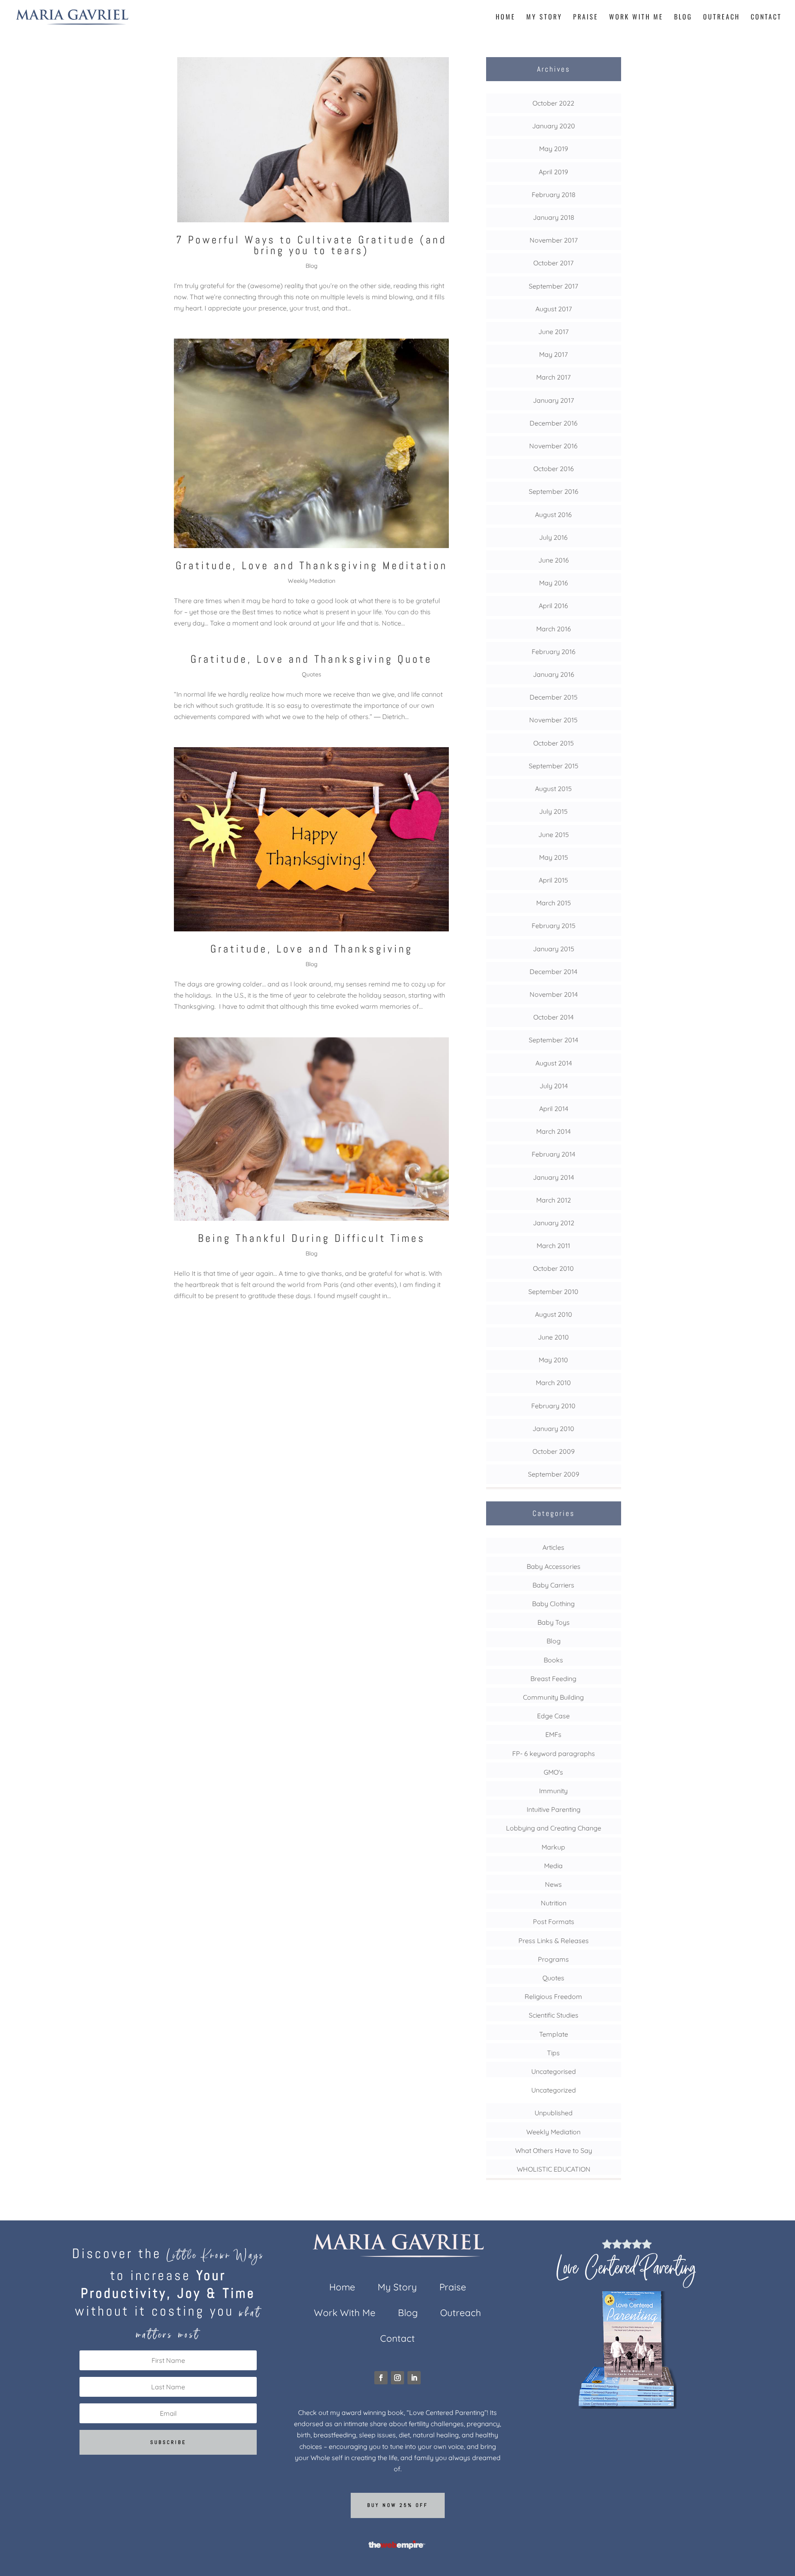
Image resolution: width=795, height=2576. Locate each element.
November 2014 (554, 994)
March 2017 (553, 377)
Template (554, 2034)
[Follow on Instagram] (397, 2378)
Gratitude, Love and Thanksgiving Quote (311, 659)
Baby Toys (554, 1622)
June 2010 (553, 1337)
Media (553, 1866)
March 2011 (553, 1246)
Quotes (312, 674)
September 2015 (554, 766)
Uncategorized (554, 2090)
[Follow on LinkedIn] (414, 2378)
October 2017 (553, 263)
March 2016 (554, 629)
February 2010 (553, 1406)
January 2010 (553, 1429)
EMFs (553, 1734)
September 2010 (553, 1292)
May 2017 (553, 354)
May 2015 (554, 857)
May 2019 (554, 149)
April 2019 (553, 172)
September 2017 (553, 286)
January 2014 (553, 1177)
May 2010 (553, 1360)
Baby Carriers (553, 1585)
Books (553, 1660)
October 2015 (554, 743)
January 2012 (554, 1223)
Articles (553, 1547)
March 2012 (554, 1200)
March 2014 (553, 1131)
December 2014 (553, 972)
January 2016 (554, 674)
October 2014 (553, 1017)
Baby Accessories (554, 1566)
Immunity (553, 1791)
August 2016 (553, 515)
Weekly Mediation (312, 581)
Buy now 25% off (398, 2505)
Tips (553, 2053)
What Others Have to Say (554, 2150)
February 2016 (554, 652)
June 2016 (554, 560)
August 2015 (553, 789)
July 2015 (553, 811)
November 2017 (554, 240)
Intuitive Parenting (554, 1809)
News (553, 1884)
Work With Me (636, 18)
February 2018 (554, 195)
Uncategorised (554, 2071)
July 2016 (553, 537)
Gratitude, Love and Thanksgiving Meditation (312, 566)
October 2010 (553, 1268)
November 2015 (553, 720)
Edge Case (553, 1716)
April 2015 (553, 880)
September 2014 (553, 1040)
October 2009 (554, 1451)
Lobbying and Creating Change (554, 1828)
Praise (586, 18)
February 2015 (554, 926)
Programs (553, 1959)
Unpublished (554, 2113)
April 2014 (554, 1109)
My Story (544, 18)
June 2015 (554, 835)
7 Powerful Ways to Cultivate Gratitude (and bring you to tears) (311, 245)
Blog (683, 18)
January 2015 (554, 949)
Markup (553, 1847)
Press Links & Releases (554, 1941)
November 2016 (553, 446)
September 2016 (554, 491)
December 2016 (554, 423)
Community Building (553, 1697)
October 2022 (553, 103)
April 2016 (553, 606)
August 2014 (554, 1063)
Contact (766, 18)
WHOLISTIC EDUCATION (554, 2169)
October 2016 (554, 469)
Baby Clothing (553, 1604)
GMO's (553, 1772)
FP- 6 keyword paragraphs (554, 1753)
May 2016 (554, 583)
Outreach (722, 18)
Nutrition (554, 1903)
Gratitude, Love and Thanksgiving (312, 949)
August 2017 (554, 309)
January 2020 (554, 126)
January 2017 (553, 400)
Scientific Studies (554, 2015)
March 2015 (554, 903)
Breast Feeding (553, 1679)
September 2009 (554, 1474)
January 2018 (554, 217)
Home (506, 18)
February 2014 (553, 1154)
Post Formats (554, 1922)
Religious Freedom (553, 1996)
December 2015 (554, 697)
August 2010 (554, 1314)
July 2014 (554, 1086)
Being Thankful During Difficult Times (312, 1238)
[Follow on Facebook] (381, 2378)
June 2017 (553, 332)
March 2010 (553, 1383)
